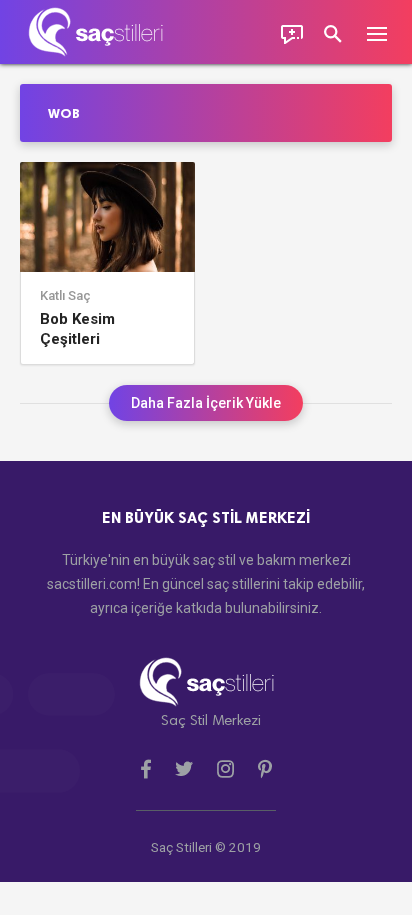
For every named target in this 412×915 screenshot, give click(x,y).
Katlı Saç (65, 296)
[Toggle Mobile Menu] (387, 32)
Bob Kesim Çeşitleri (77, 329)
